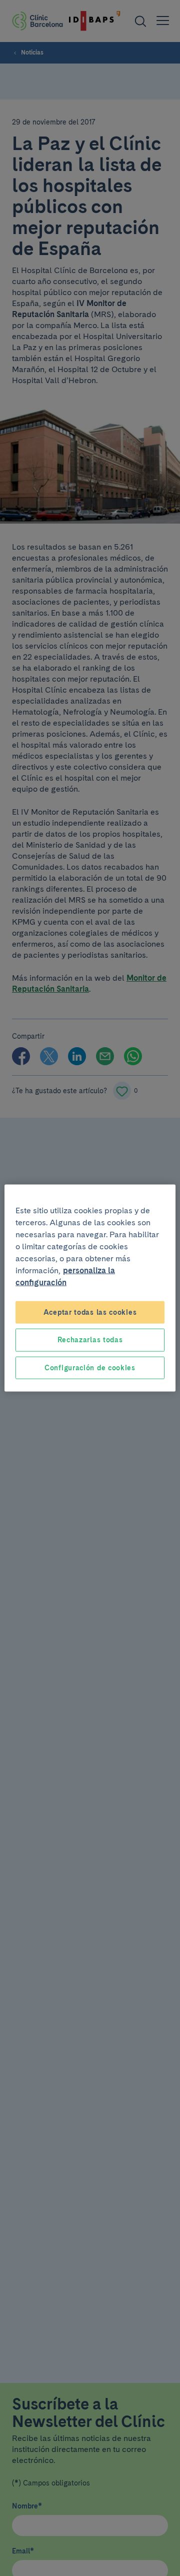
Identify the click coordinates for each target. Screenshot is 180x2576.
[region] (90, 1288)
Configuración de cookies (90, 1367)
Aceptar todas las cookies (90, 1312)
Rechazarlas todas (90, 1340)
